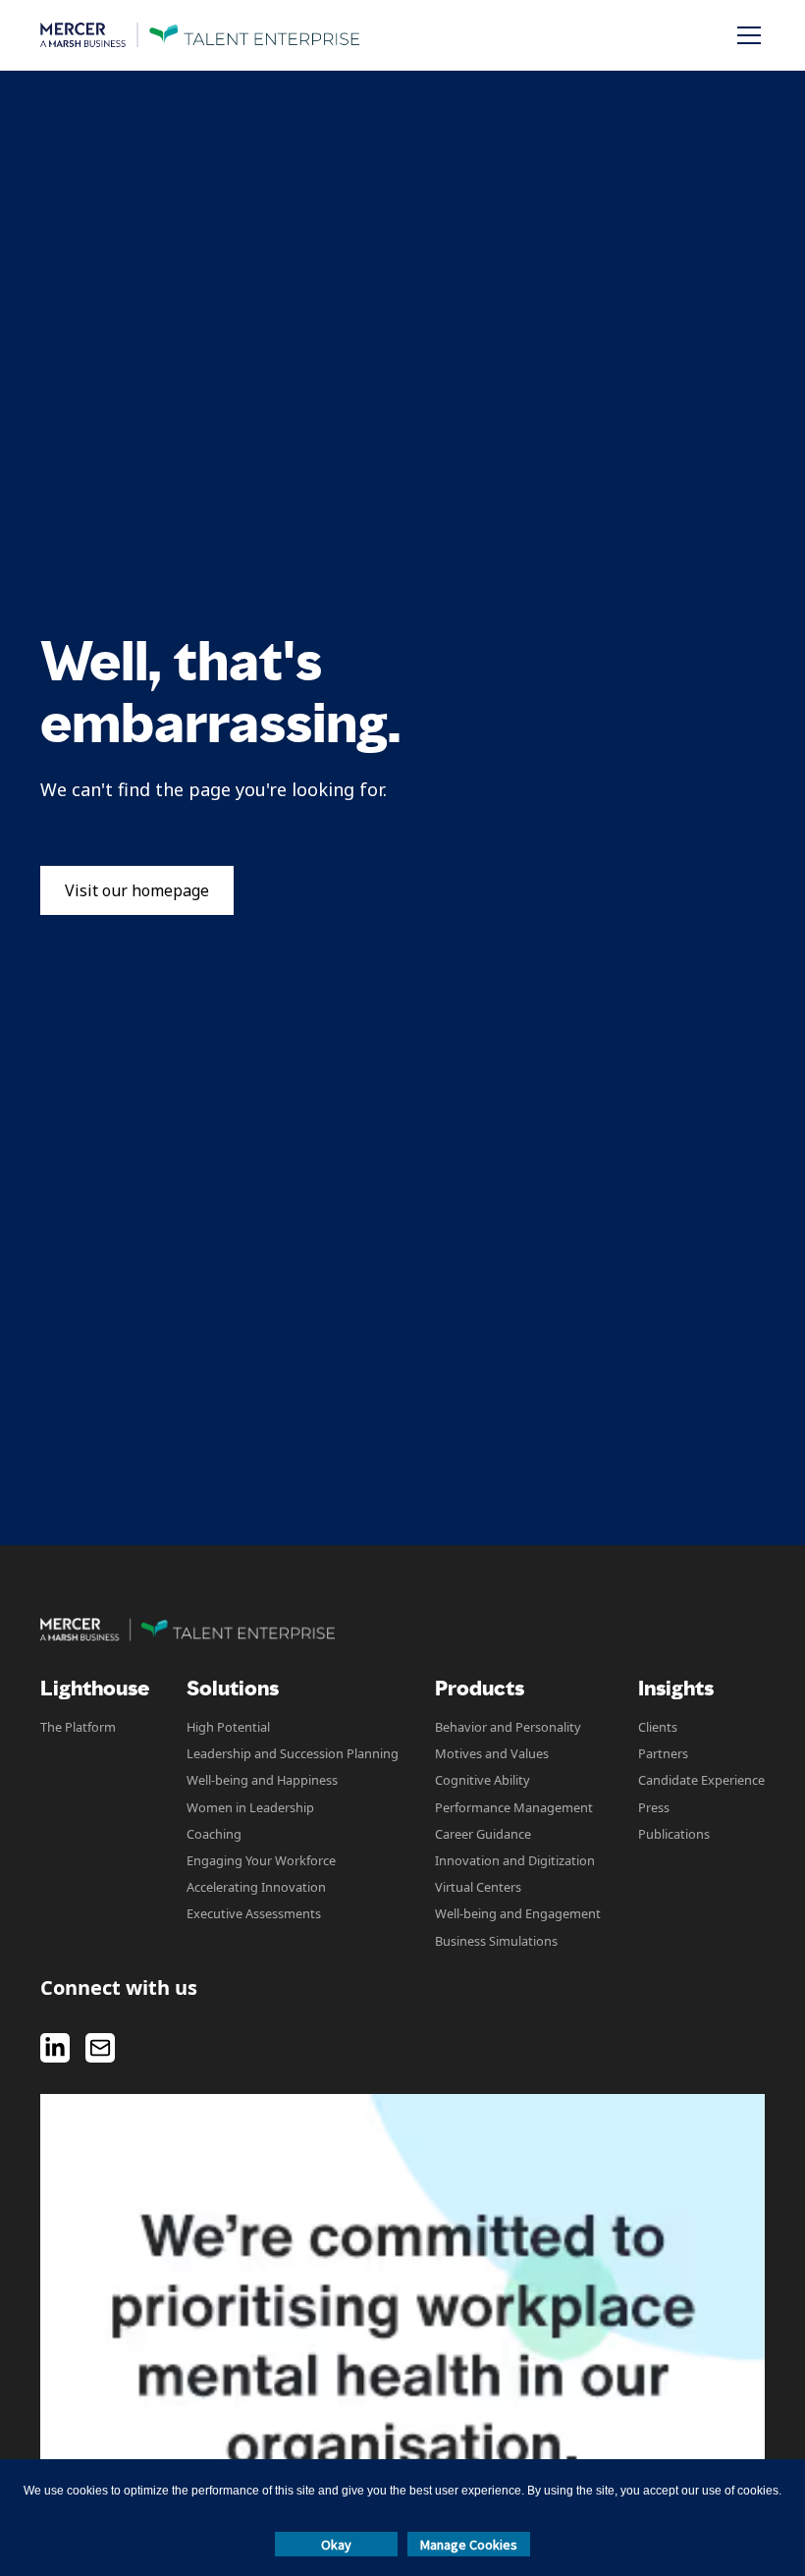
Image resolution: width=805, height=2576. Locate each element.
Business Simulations (496, 1941)
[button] (745, 35)
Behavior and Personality (508, 1727)
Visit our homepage (137, 890)
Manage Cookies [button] (469, 2545)
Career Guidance (483, 1834)
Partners (663, 1753)
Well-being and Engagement (518, 1913)
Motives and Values (492, 1753)
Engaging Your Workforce (261, 1860)
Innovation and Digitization (515, 1860)
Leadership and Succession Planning (293, 1753)
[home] (200, 35)
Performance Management (514, 1807)
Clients (658, 1727)
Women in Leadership (250, 1807)
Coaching (214, 1834)
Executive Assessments (254, 1913)
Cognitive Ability (483, 1780)
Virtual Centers (478, 1887)
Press (654, 1807)
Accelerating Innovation (256, 1887)
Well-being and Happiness (262, 1780)
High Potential (228, 1727)
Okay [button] (336, 2545)
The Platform (78, 1727)
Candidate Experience (701, 1780)
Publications (674, 1834)
